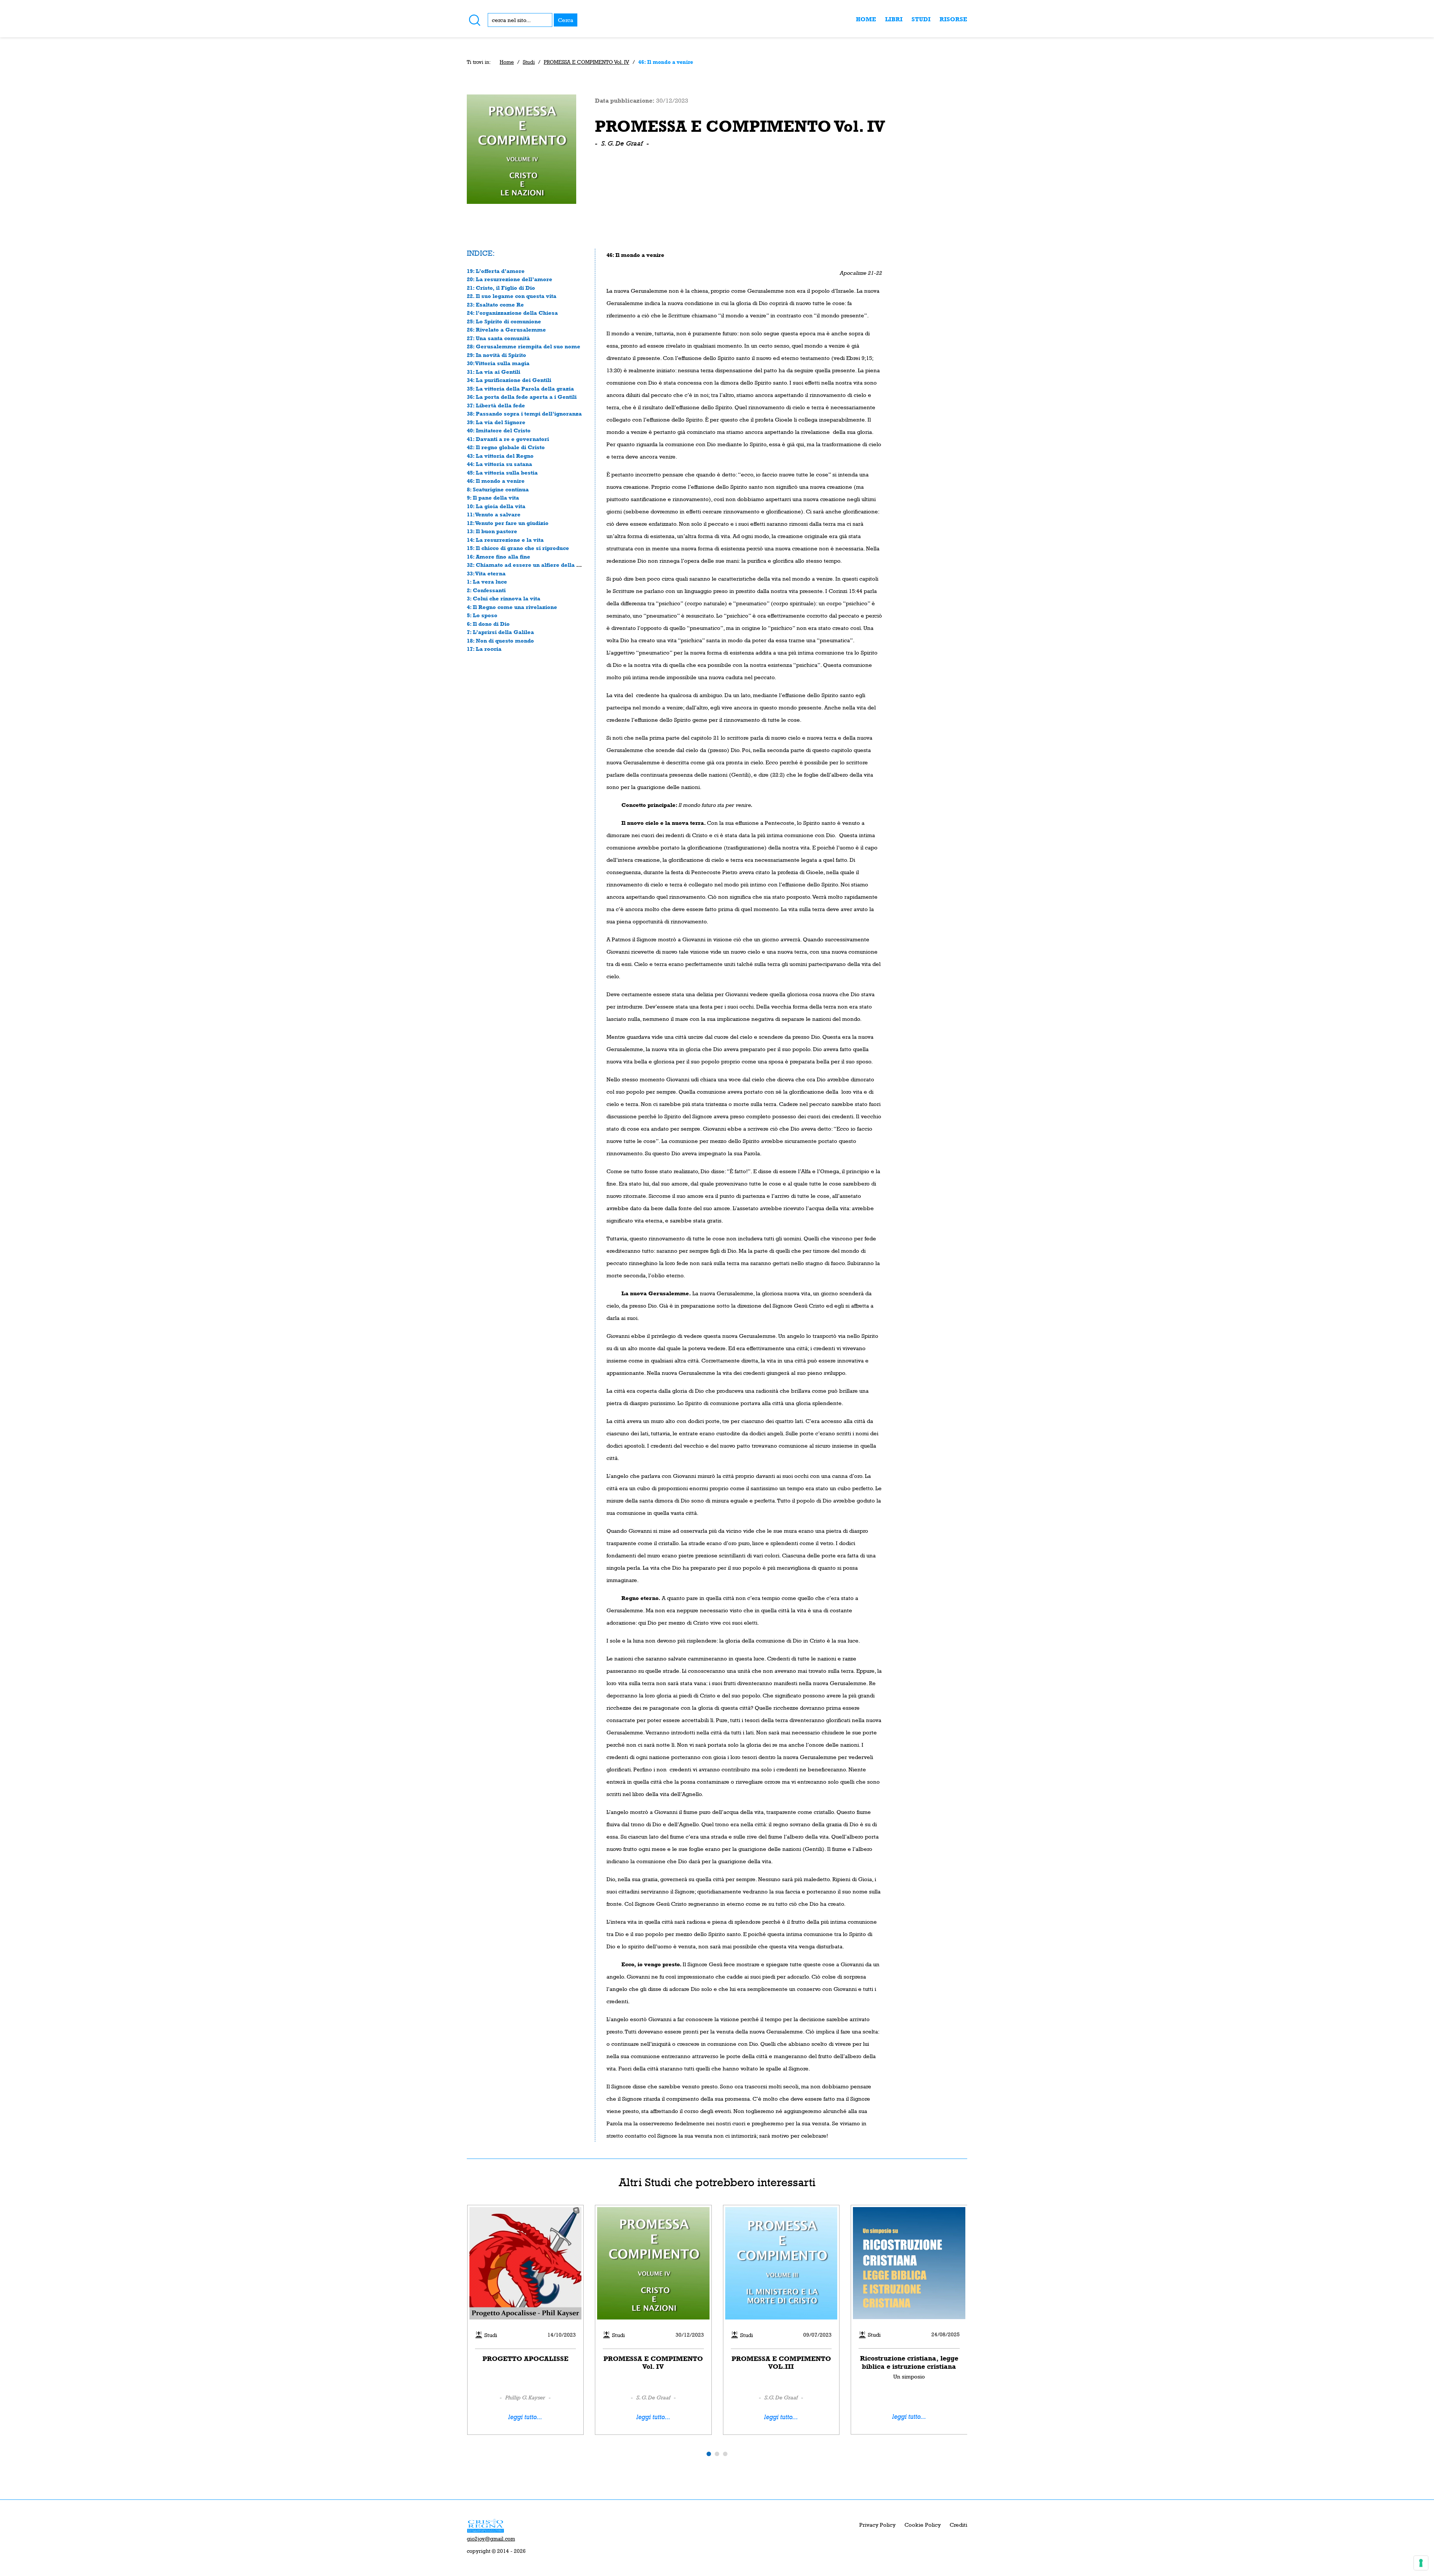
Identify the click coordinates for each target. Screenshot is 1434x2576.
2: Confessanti (486, 590)
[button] (709, 2454)
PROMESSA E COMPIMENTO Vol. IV (586, 62)
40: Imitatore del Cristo (499, 430)
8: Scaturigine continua (498, 489)
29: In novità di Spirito (496, 355)
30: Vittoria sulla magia (498, 363)
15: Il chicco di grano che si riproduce (518, 548)
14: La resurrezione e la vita (505, 540)
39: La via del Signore (496, 422)
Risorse (953, 19)
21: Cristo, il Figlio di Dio (501, 288)
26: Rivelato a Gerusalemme (506, 330)
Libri (894, 19)
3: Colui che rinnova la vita (504, 598)
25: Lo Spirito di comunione (504, 321)
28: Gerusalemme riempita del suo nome (524, 346)
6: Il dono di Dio (488, 624)
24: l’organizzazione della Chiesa (512, 313)
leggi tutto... (525, 2417)
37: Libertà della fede (496, 405)
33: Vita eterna (486, 573)
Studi (921, 19)
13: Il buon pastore (492, 531)
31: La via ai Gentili (493, 372)
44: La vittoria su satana (499, 464)
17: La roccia (484, 649)
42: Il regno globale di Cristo (506, 447)
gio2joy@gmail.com (491, 2539)
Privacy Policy (877, 2525)
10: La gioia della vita (496, 506)
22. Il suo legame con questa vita (512, 296)
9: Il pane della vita (493, 498)
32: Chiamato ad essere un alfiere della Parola (531, 565)
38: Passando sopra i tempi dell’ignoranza (524, 414)
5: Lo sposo (482, 615)
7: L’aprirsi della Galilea (500, 632)
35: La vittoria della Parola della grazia (520, 389)
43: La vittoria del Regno (500, 456)
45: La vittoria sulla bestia (502, 473)
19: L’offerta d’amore (496, 271)
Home (866, 19)
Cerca (566, 20)
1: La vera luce (487, 582)
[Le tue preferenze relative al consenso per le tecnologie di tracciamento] (1421, 2563)
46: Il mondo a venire (496, 481)
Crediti (958, 2525)
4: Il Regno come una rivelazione (512, 607)
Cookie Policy (923, 2525)
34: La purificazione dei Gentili (509, 380)
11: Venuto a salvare (494, 514)
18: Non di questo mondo (500, 641)
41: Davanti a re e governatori (508, 439)
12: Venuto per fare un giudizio (508, 523)
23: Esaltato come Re (495, 304)
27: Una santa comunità (498, 338)
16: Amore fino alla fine (499, 557)
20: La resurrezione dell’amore (510, 279)
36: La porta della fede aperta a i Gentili (522, 397)
